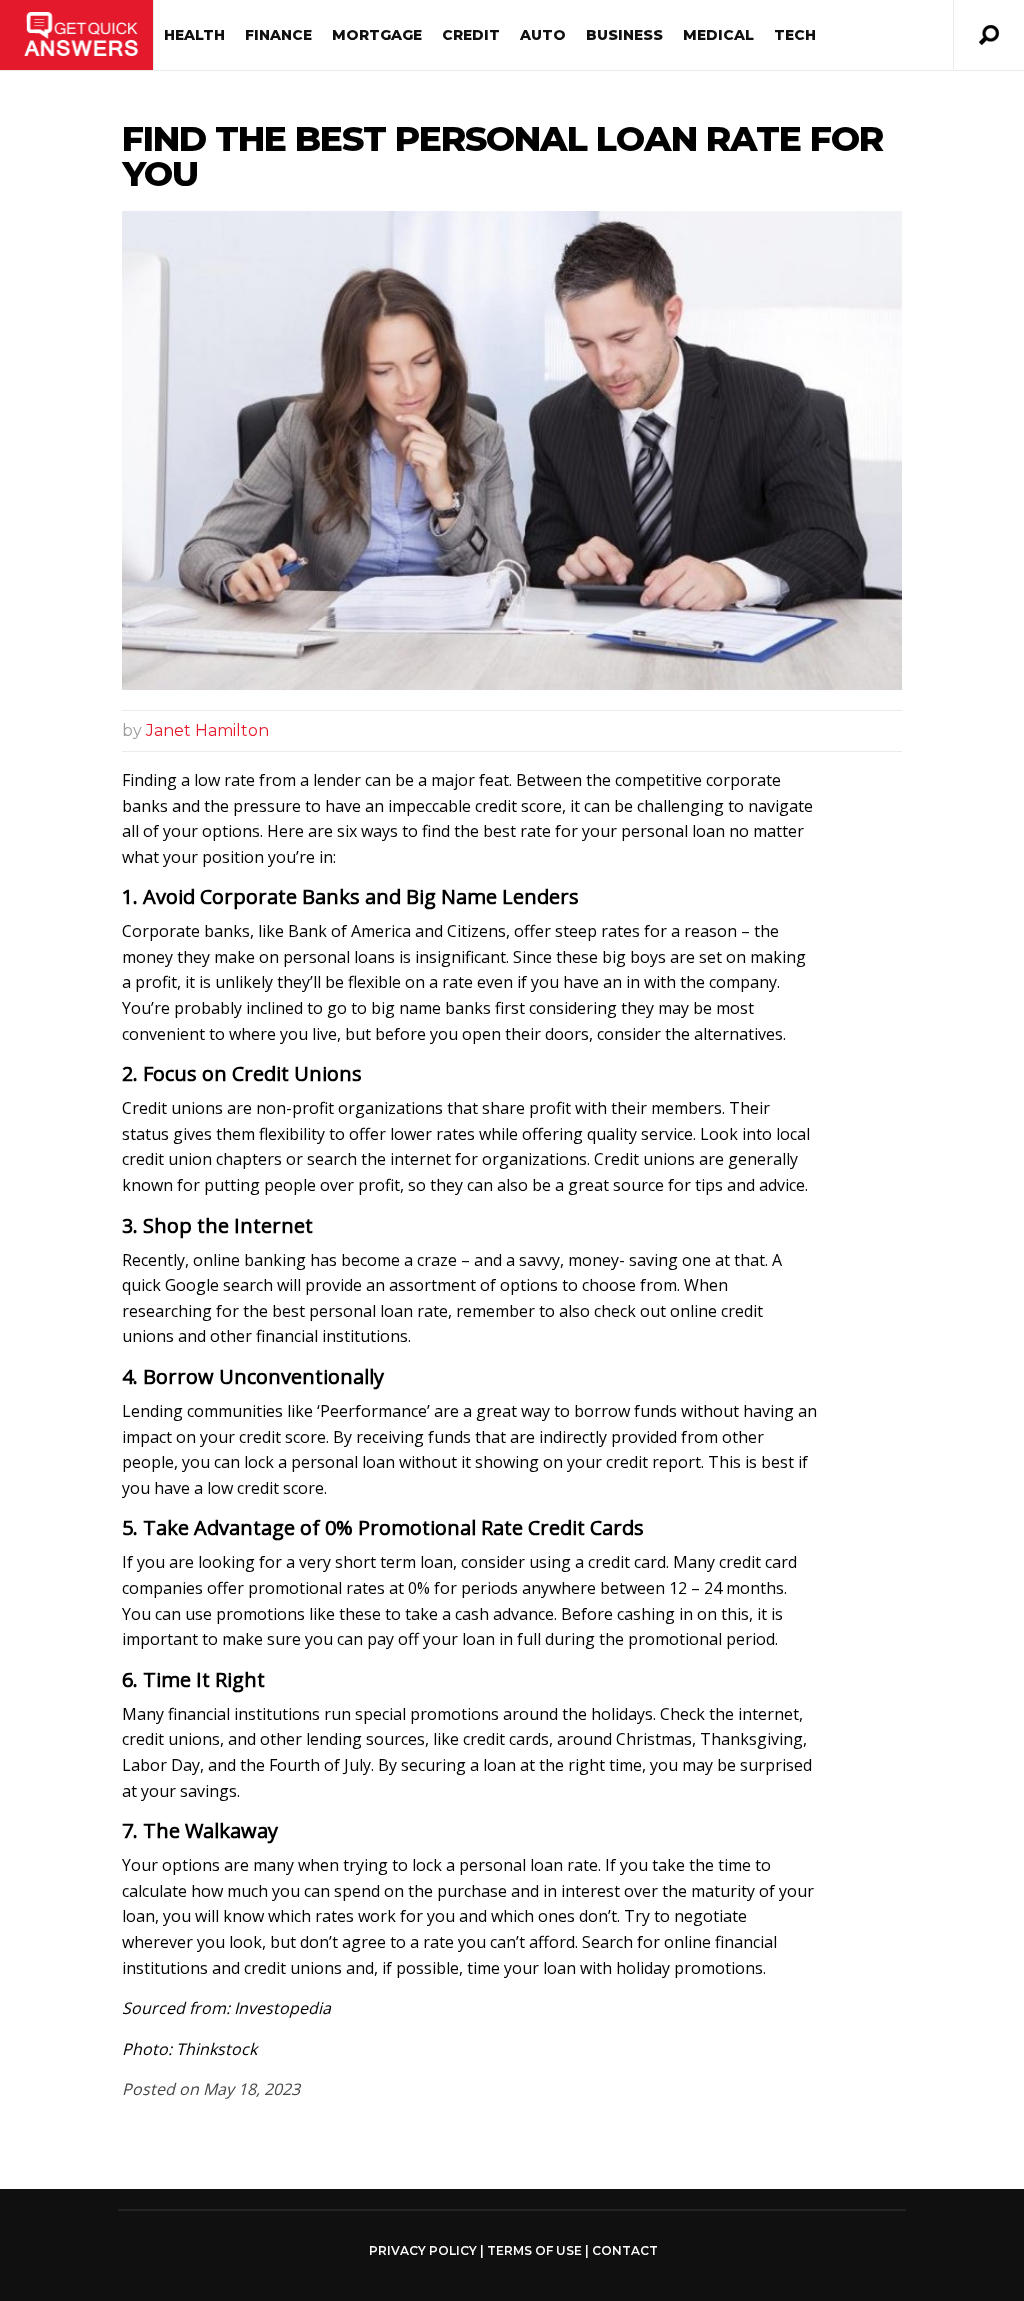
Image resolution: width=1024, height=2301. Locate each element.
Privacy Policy (423, 2251)
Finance (278, 35)
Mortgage (377, 35)
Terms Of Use (534, 2250)
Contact (625, 2250)
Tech (795, 35)
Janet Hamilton (207, 730)
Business (624, 35)
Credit (471, 35)
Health (194, 35)
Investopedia (282, 2008)
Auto (543, 35)
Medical (718, 35)
